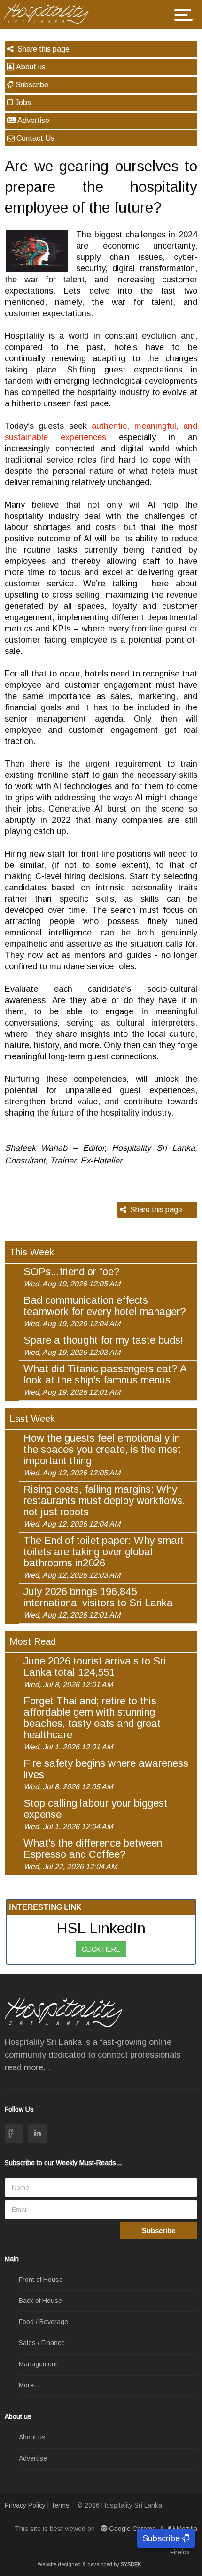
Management (38, 2364)
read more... (27, 2067)
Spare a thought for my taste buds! (103, 1345)
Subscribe (31, 85)
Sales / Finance (42, 2343)
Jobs (22, 103)
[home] (50, 12)
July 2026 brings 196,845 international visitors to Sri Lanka (98, 1603)
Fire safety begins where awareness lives (106, 1774)
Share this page (42, 49)
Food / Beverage (43, 2322)
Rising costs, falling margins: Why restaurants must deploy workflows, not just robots (104, 1506)
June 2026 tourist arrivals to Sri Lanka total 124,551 (95, 1672)
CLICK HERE (101, 1949)
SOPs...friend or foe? (72, 1277)
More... (29, 2385)
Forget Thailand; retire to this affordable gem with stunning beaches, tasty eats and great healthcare (92, 1723)
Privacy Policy (25, 2505)
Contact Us (35, 138)
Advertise (32, 120)
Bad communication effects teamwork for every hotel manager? (105, 1311)
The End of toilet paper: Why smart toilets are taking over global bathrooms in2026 (104, 1557)
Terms (60, 2505)
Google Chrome (132, 2529)
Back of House (40, 2301)
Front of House (41, 2280)
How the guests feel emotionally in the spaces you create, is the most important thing (102, 1455)
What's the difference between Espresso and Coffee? (93, 1854)
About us (30, 67)
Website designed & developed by (89, 2564)
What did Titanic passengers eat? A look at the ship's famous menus (105, 1380)
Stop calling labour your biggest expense (95, 1814)
